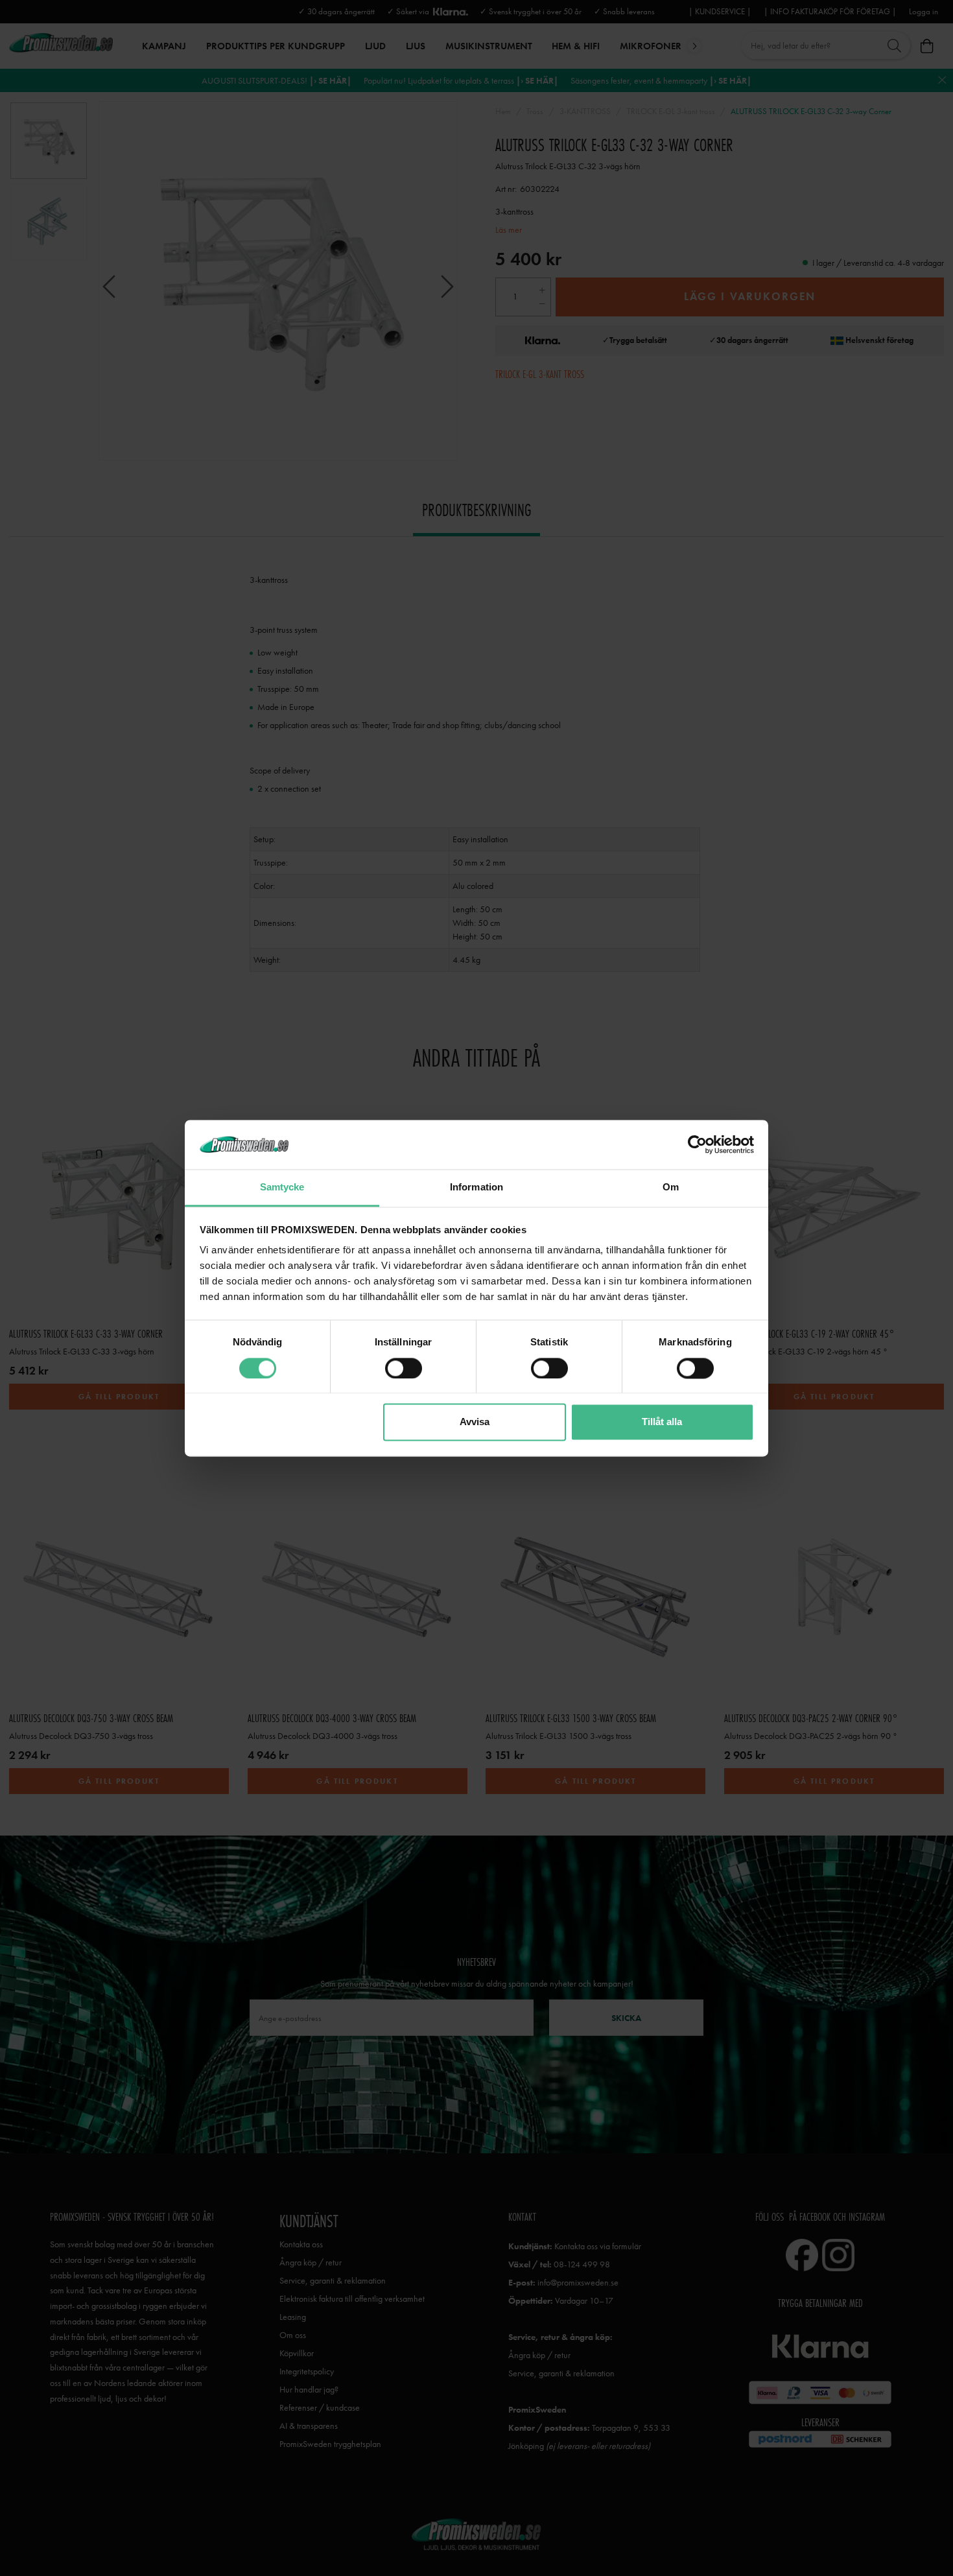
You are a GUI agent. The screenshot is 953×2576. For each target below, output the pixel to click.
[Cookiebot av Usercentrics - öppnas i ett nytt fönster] (697, 1144)
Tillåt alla (662, 1422)
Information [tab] (476, 1188)
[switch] (404, 1368)
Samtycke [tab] (282, 1188)
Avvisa (475, 1422)
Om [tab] (671, 1188)
